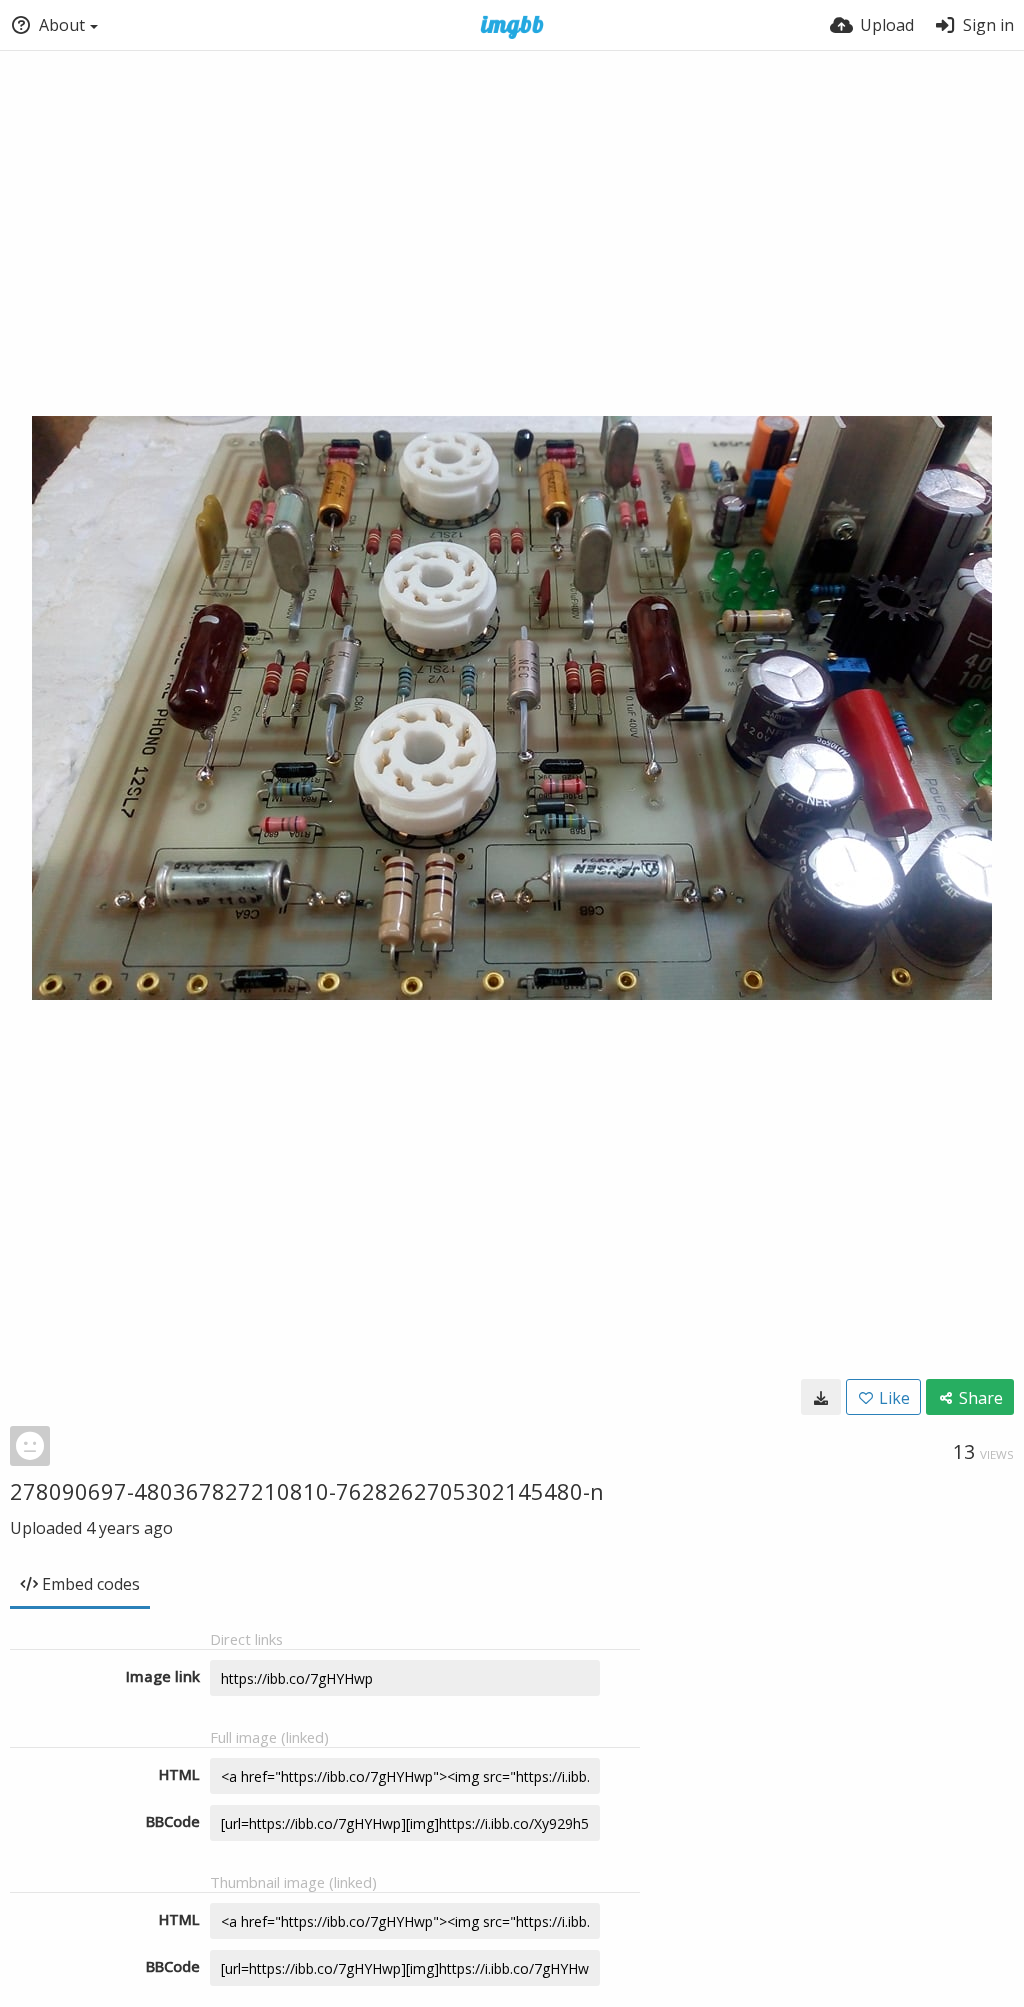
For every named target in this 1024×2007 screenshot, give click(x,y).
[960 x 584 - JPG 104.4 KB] (821, 1397)
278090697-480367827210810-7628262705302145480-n (307, 1491)
